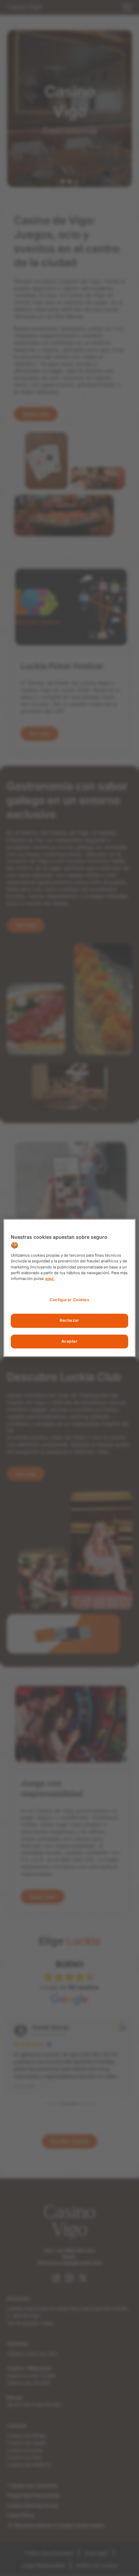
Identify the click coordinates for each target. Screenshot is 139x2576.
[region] (69, 1288)
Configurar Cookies (69, 1300)
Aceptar (70, 1341)
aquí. (50, 1279)
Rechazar (69, 1320)
